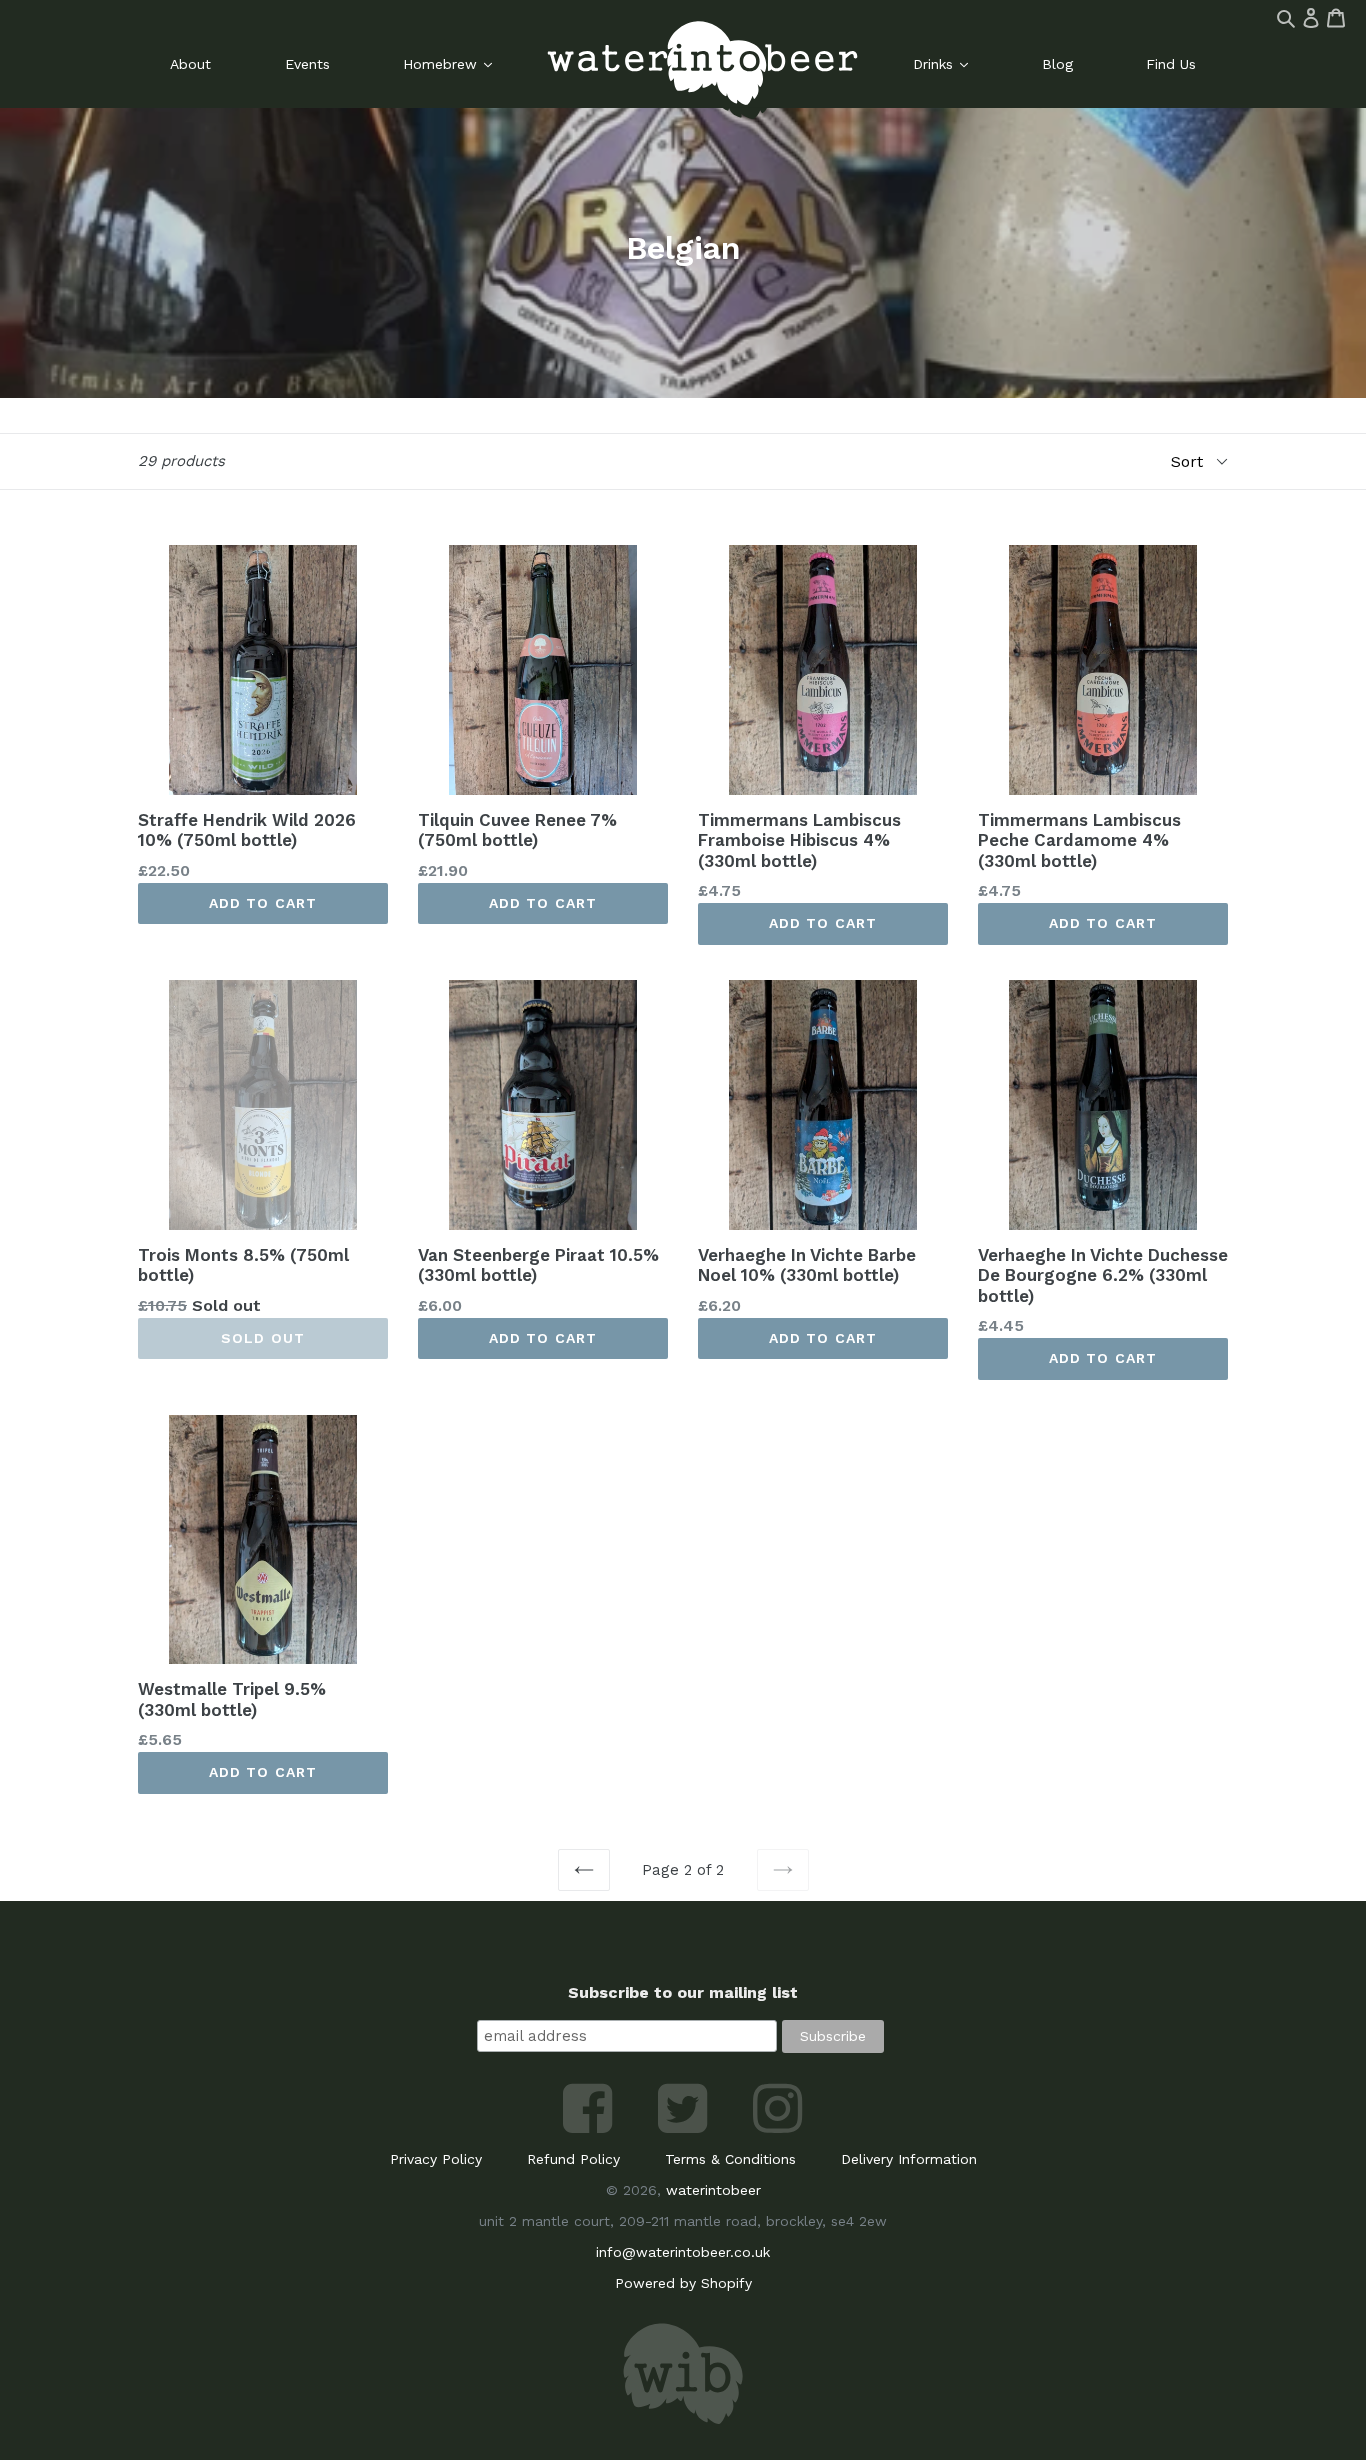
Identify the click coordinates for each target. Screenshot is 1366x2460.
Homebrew (442, 64)
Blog (1057, 64)
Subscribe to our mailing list (683, 1992)
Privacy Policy (436, 2159)
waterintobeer (713, 2190)
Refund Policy (573, 2159)
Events (307, 64)
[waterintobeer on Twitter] (685, 2128)
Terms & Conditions (730, 2159)
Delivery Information (909, 2159)
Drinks (935, 64)
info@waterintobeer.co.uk (683, 2252)
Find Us (1171, 64)
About (190, 64)
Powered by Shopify (683, 2283)
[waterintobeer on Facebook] (590, 2128)
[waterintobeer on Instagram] (778, 2128)
